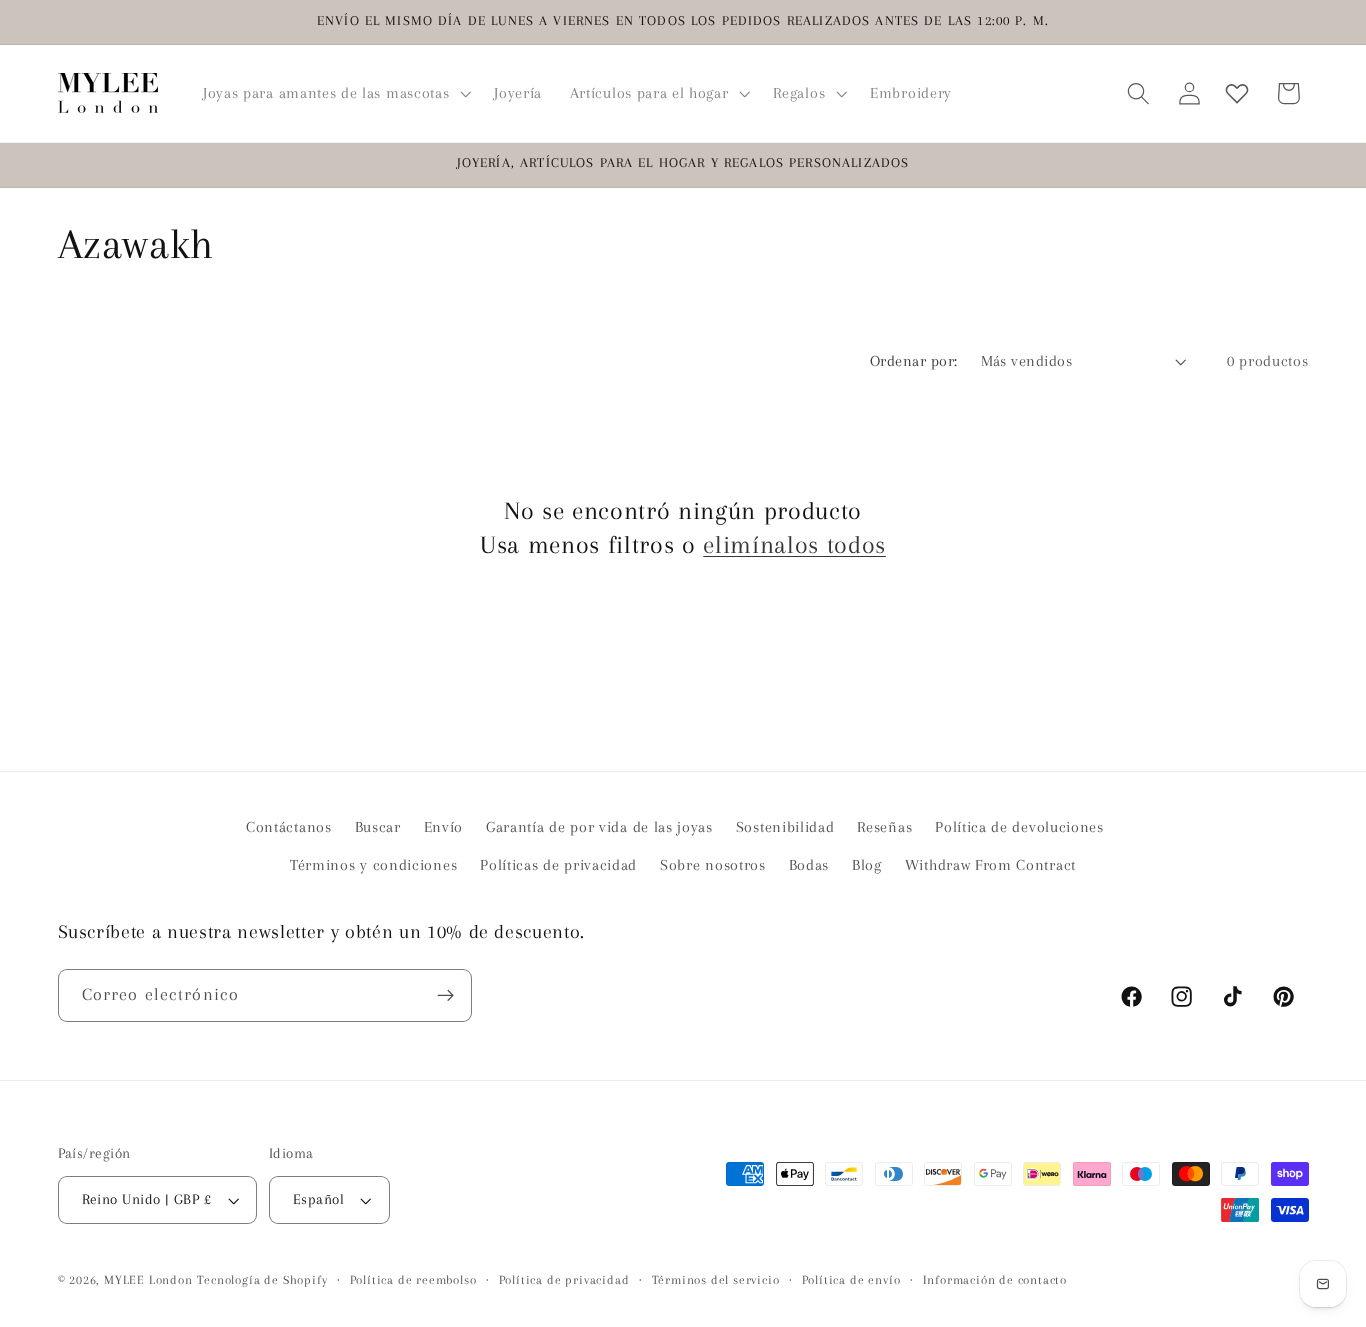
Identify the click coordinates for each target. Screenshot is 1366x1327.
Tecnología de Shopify (262, 1280)
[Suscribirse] (445, 996)
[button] (334, 93)
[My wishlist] (1237, 93)
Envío (443, 827)
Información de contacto (995, 1280)
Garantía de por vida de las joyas (599, 827)
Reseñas (884, 827)
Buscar (378, 827)
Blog (867, 865)
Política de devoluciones (1019, 827)
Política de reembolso (413, 1280)
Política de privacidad (564, 1280)
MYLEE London (148, 1280)
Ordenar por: (914, 361)
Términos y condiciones (373, 865)
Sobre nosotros (713, 865)
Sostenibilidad (785, 827)
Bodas (809, 865)
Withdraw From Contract (990, 865)
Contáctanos (289, 827)
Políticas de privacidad (558, 865)
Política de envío (851, 1280)
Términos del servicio (716, 1280)
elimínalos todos (794, 544)
